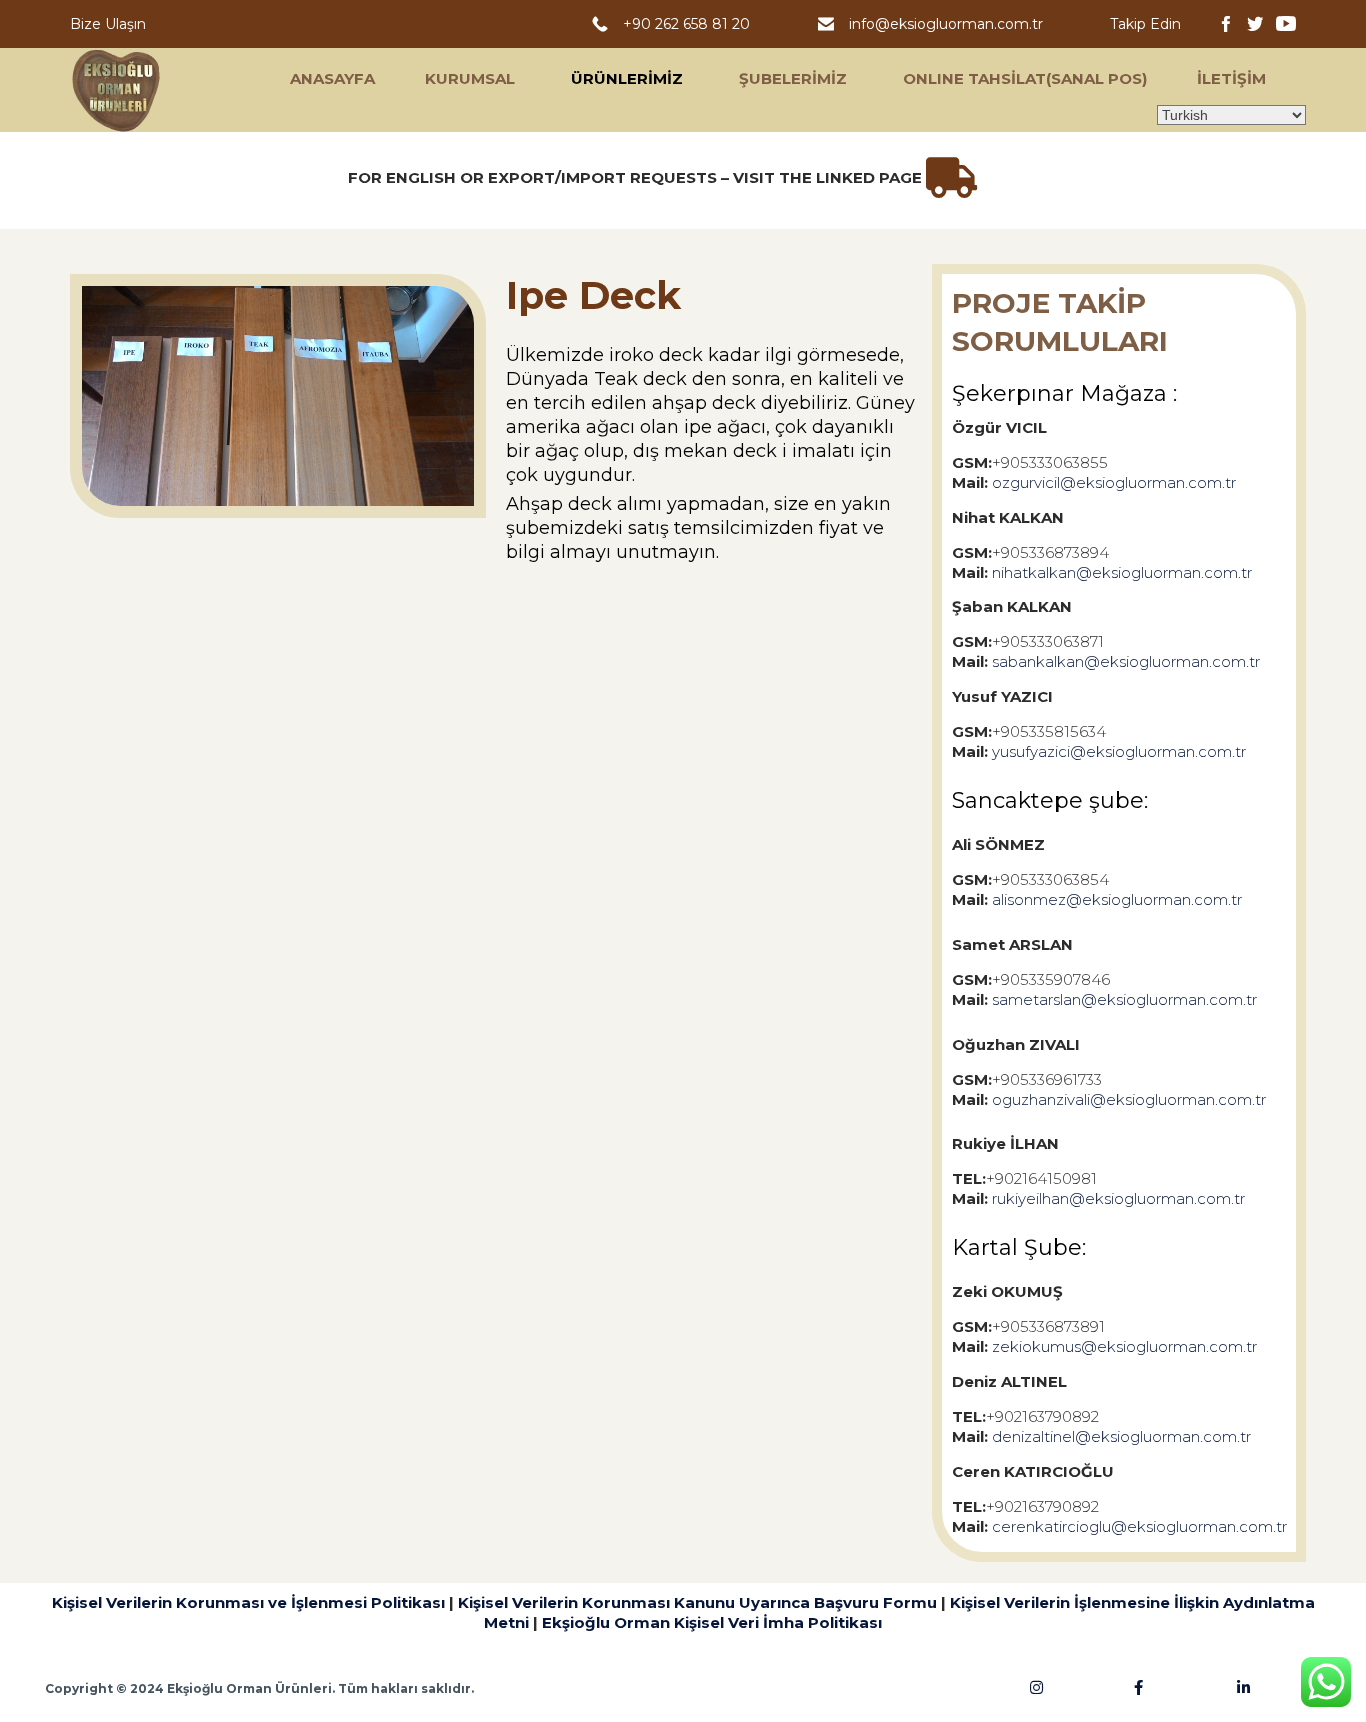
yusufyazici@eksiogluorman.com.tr (1119, 751)
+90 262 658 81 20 (690, 24)
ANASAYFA (332, 78)
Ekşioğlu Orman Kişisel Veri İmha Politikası (712, 1622)
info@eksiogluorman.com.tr (948, 24)
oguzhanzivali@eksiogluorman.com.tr (1129, 1099)
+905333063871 (1048, 641)
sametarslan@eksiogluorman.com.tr (1124, 999)
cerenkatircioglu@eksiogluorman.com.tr (1139, 1526)
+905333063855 (1050, 462)
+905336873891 (1048, 1326)
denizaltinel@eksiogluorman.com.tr (1121, 1436)
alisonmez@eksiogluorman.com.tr (1117, 899)
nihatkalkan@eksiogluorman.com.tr (1122, 572)
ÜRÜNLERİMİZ (627, 78)
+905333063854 (1050, 879)
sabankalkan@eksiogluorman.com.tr (1126, 661)
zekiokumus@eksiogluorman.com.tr (1124, 1346)
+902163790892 (1042, 1416)
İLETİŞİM (1231, 78)
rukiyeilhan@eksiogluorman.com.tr (1118, 1198)
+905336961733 (1047, 1079)
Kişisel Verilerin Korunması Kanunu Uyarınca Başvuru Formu (697, 1602)
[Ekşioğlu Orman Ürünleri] (116, 90)
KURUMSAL (470, 78)
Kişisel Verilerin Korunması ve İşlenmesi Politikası (248, 1602)
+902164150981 (1041, 1178)
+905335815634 (1049, 731)
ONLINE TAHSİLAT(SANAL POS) (1025, 78)
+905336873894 (1050, 552)
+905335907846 (1051, 979)
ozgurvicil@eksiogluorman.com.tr (1114, 482)
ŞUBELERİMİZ (793, 78)
